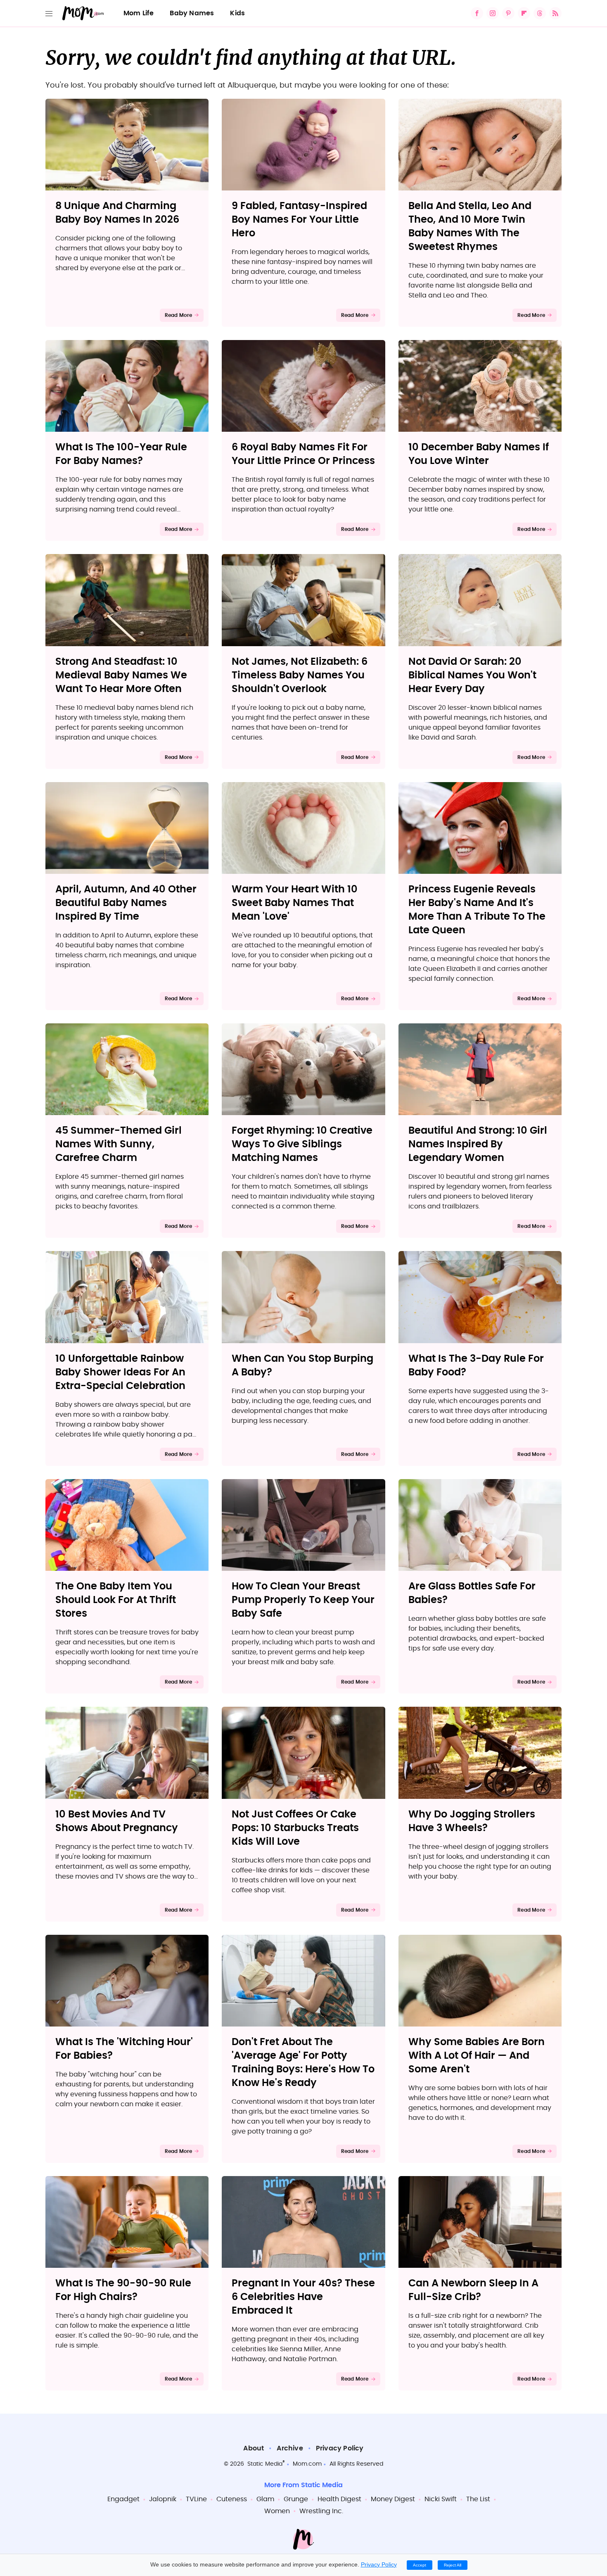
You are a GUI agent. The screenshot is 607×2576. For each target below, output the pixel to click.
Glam (265, 2499)
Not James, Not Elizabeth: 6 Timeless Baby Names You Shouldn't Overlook (300, 676)
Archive (290, 2448)
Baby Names (192, 13)
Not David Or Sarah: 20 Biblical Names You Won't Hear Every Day (472, 676)
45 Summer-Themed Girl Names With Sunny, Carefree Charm (119, 1144)
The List (478, 2499)
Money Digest (393, 2499)
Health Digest (339, 2499)
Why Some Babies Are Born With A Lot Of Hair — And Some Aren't (477, 2056)
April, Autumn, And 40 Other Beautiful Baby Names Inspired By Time (126, 903)
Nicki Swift (441, 2499)
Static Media (265, 2464)
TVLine (196, 2499)
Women (277, 2511)
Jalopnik (163, 2499)
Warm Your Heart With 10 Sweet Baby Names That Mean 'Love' (295, 903)
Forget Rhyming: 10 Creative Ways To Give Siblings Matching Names (302, 1144)
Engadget (123, 2499)
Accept (420, 2565)
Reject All (453, 2565)
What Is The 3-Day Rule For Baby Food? (476, 1366)
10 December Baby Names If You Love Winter (479, 454)
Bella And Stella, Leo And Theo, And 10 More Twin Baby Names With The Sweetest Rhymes (470, 227)
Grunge (296, 2499)
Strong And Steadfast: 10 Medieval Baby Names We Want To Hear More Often (121, 676)
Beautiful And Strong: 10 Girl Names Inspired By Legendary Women (478, 1144)
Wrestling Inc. (321, 2511)
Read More (179, 315)
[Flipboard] (524, 13)
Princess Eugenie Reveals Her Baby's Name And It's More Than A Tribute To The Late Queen (477, 910)
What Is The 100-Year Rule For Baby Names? (121, 454)
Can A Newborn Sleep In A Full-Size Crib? (473, 2290)
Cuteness (232, 2499)
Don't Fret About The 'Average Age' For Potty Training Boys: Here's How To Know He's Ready (303, 2063)
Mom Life (139, 13)
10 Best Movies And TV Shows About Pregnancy (117, 1821)
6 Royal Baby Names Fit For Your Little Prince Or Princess (303, 454)
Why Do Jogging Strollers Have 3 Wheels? (472, 1821)
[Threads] (540, 13)
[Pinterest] (508, 13)
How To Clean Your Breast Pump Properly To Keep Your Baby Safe (303, 1600)
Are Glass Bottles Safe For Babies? (472, 1593)
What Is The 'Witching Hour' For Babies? (124, 2049)
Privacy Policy (340, 2448)
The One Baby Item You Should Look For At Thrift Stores (116, 1600)
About (254, 2448)
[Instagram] (493, 13)
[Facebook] (477, 13)
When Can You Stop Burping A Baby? (302, 1366)
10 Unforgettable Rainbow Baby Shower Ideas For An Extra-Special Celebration (120, 1372)
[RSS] (555, 13)
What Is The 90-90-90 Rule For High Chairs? (123, 2290)
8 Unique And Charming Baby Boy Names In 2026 (117, 213)
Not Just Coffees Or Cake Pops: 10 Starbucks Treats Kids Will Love (295, 1828)
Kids (237, 13)
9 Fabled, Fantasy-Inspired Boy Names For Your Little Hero (299, 220)
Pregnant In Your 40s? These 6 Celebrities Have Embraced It (303, 2297)
